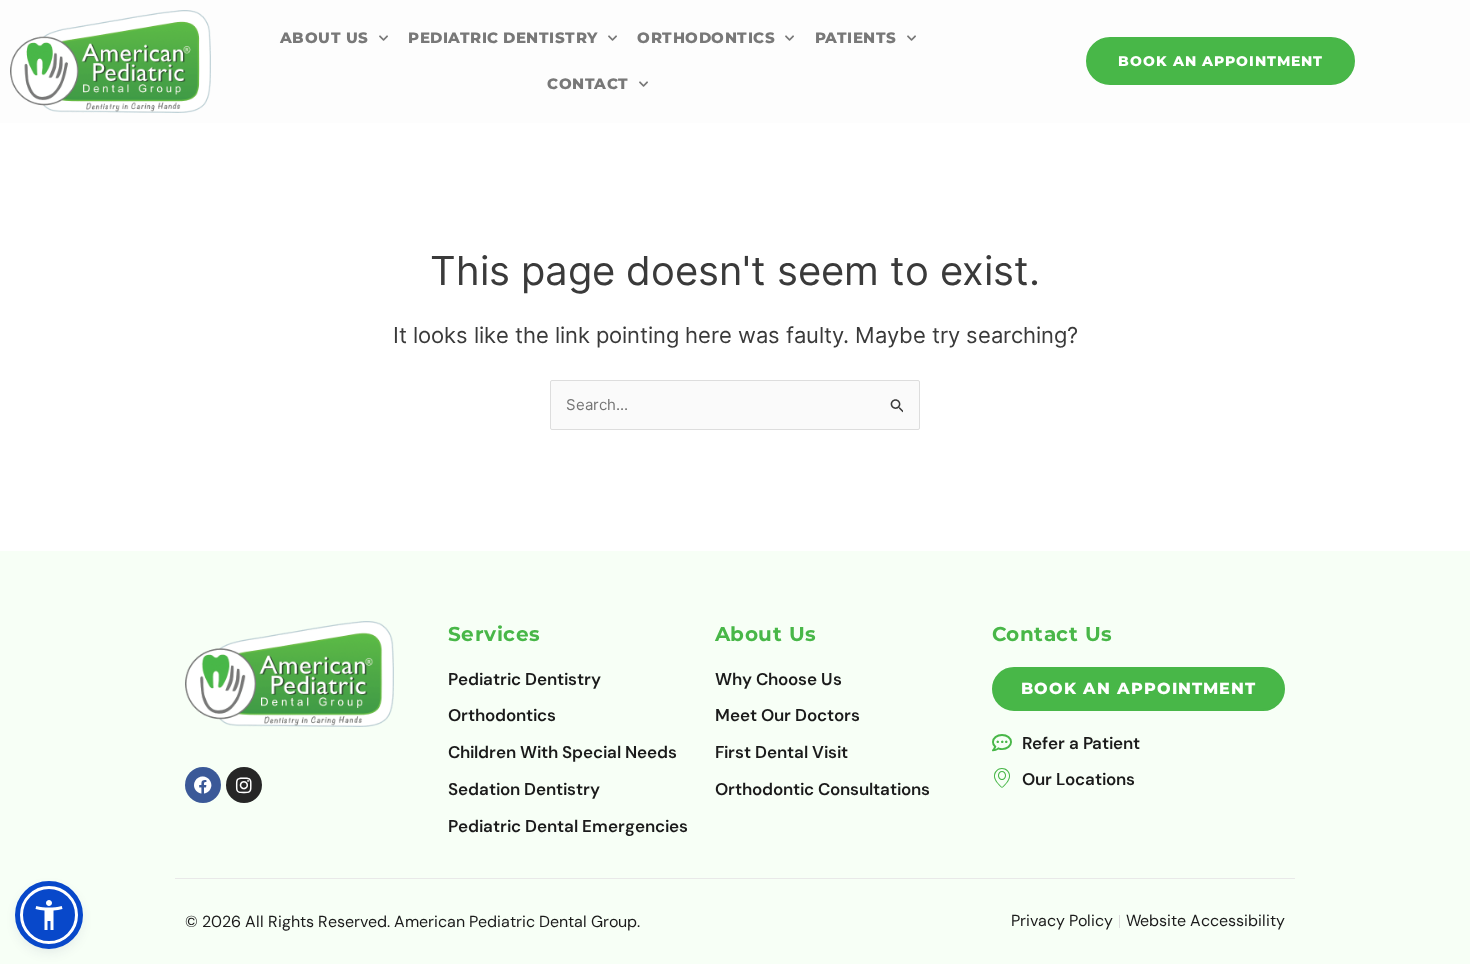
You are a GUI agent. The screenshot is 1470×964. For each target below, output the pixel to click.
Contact (588, 83)
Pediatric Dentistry (503, 37)
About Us (324, 37)
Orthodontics (706, 37)
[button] (49, 915)
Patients (856, 37)
